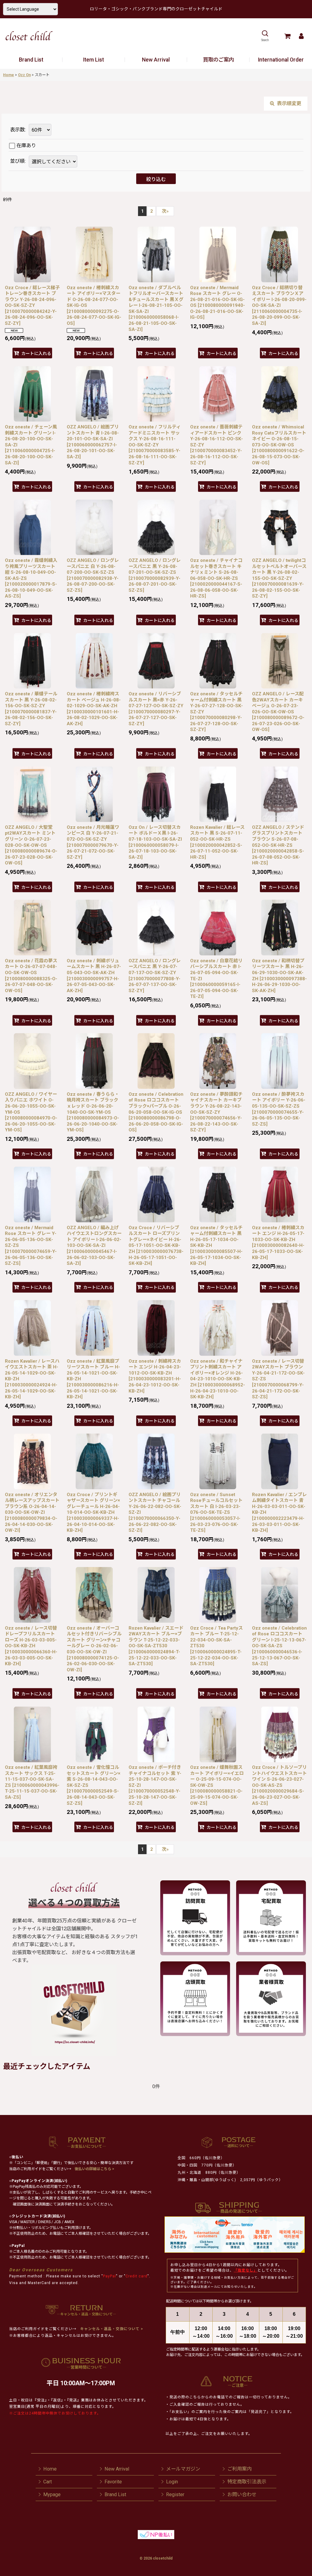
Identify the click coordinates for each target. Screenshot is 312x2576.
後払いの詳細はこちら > (94, 2169)
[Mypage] (301, 36)
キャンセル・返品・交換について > (111, 2329)
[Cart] (287, 36)
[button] (265, 36)
